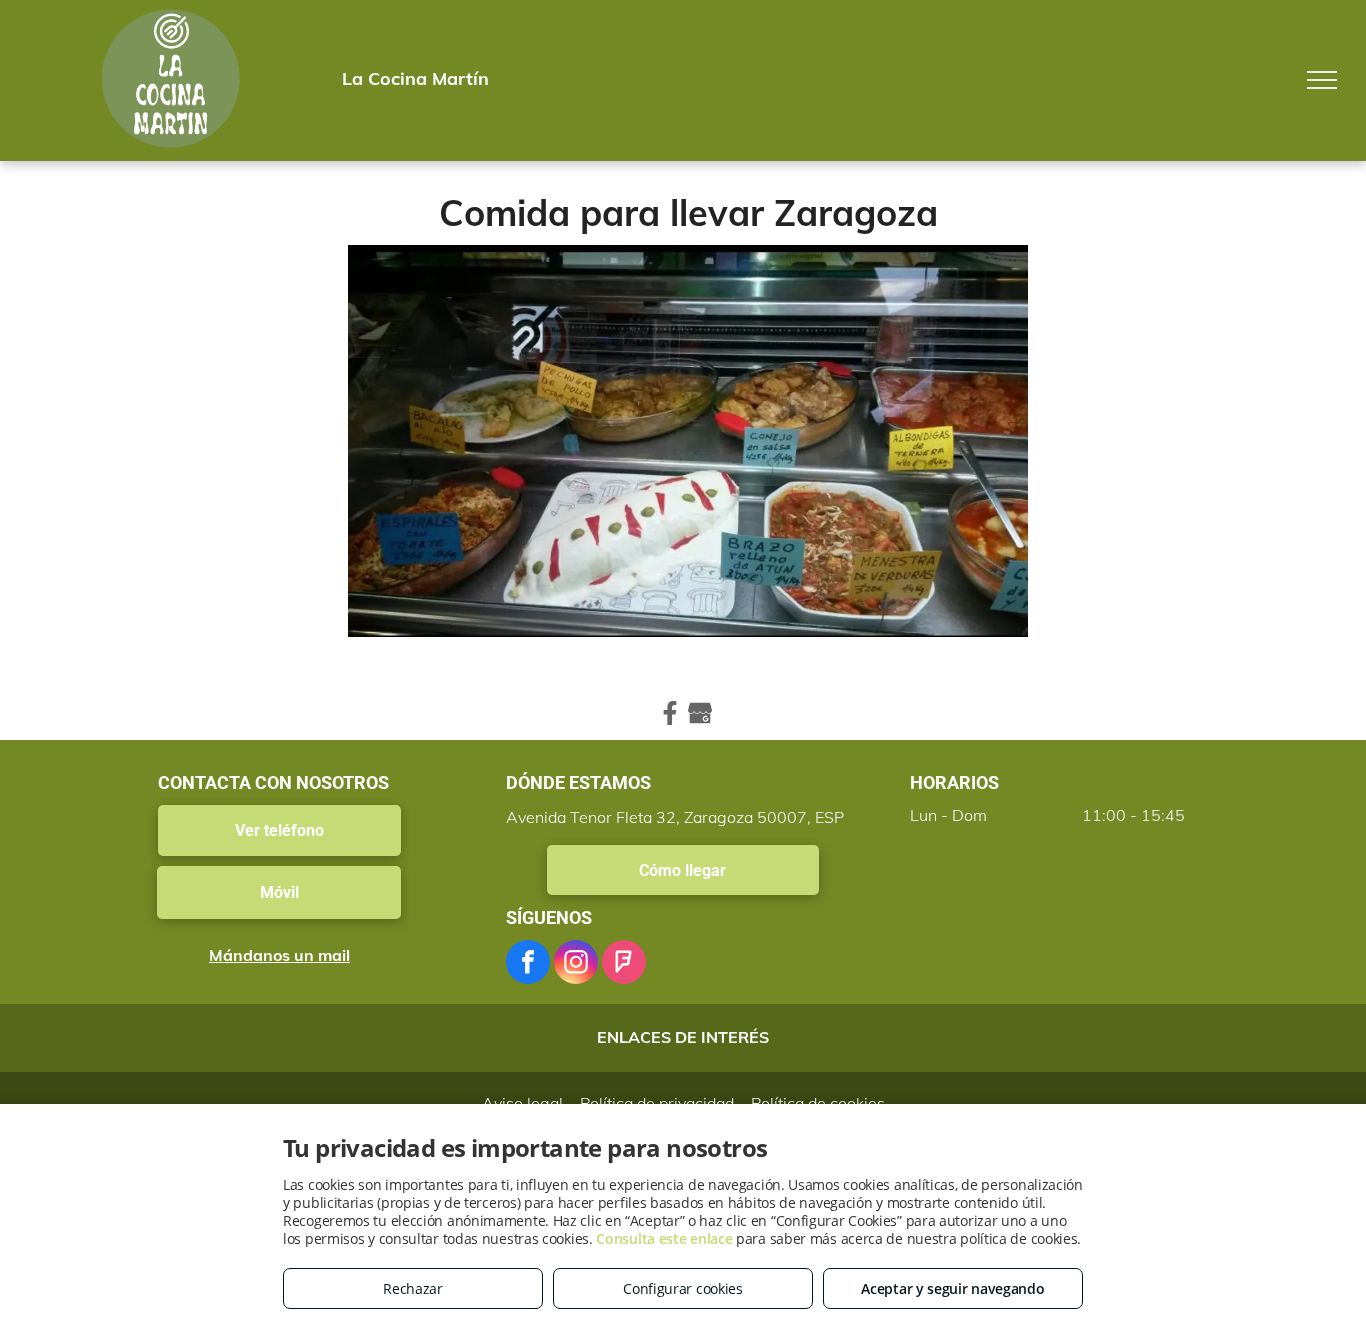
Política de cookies (818, 1103)
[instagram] (576, 964)
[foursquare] (624, 964)
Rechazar (413, 1288)
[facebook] (528, 964)
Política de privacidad (657, 1103)
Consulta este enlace (664, 1238)
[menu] (1322, 80)
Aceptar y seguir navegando (952, 1288)
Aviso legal (522, 1103)
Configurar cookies (683, 1288)
